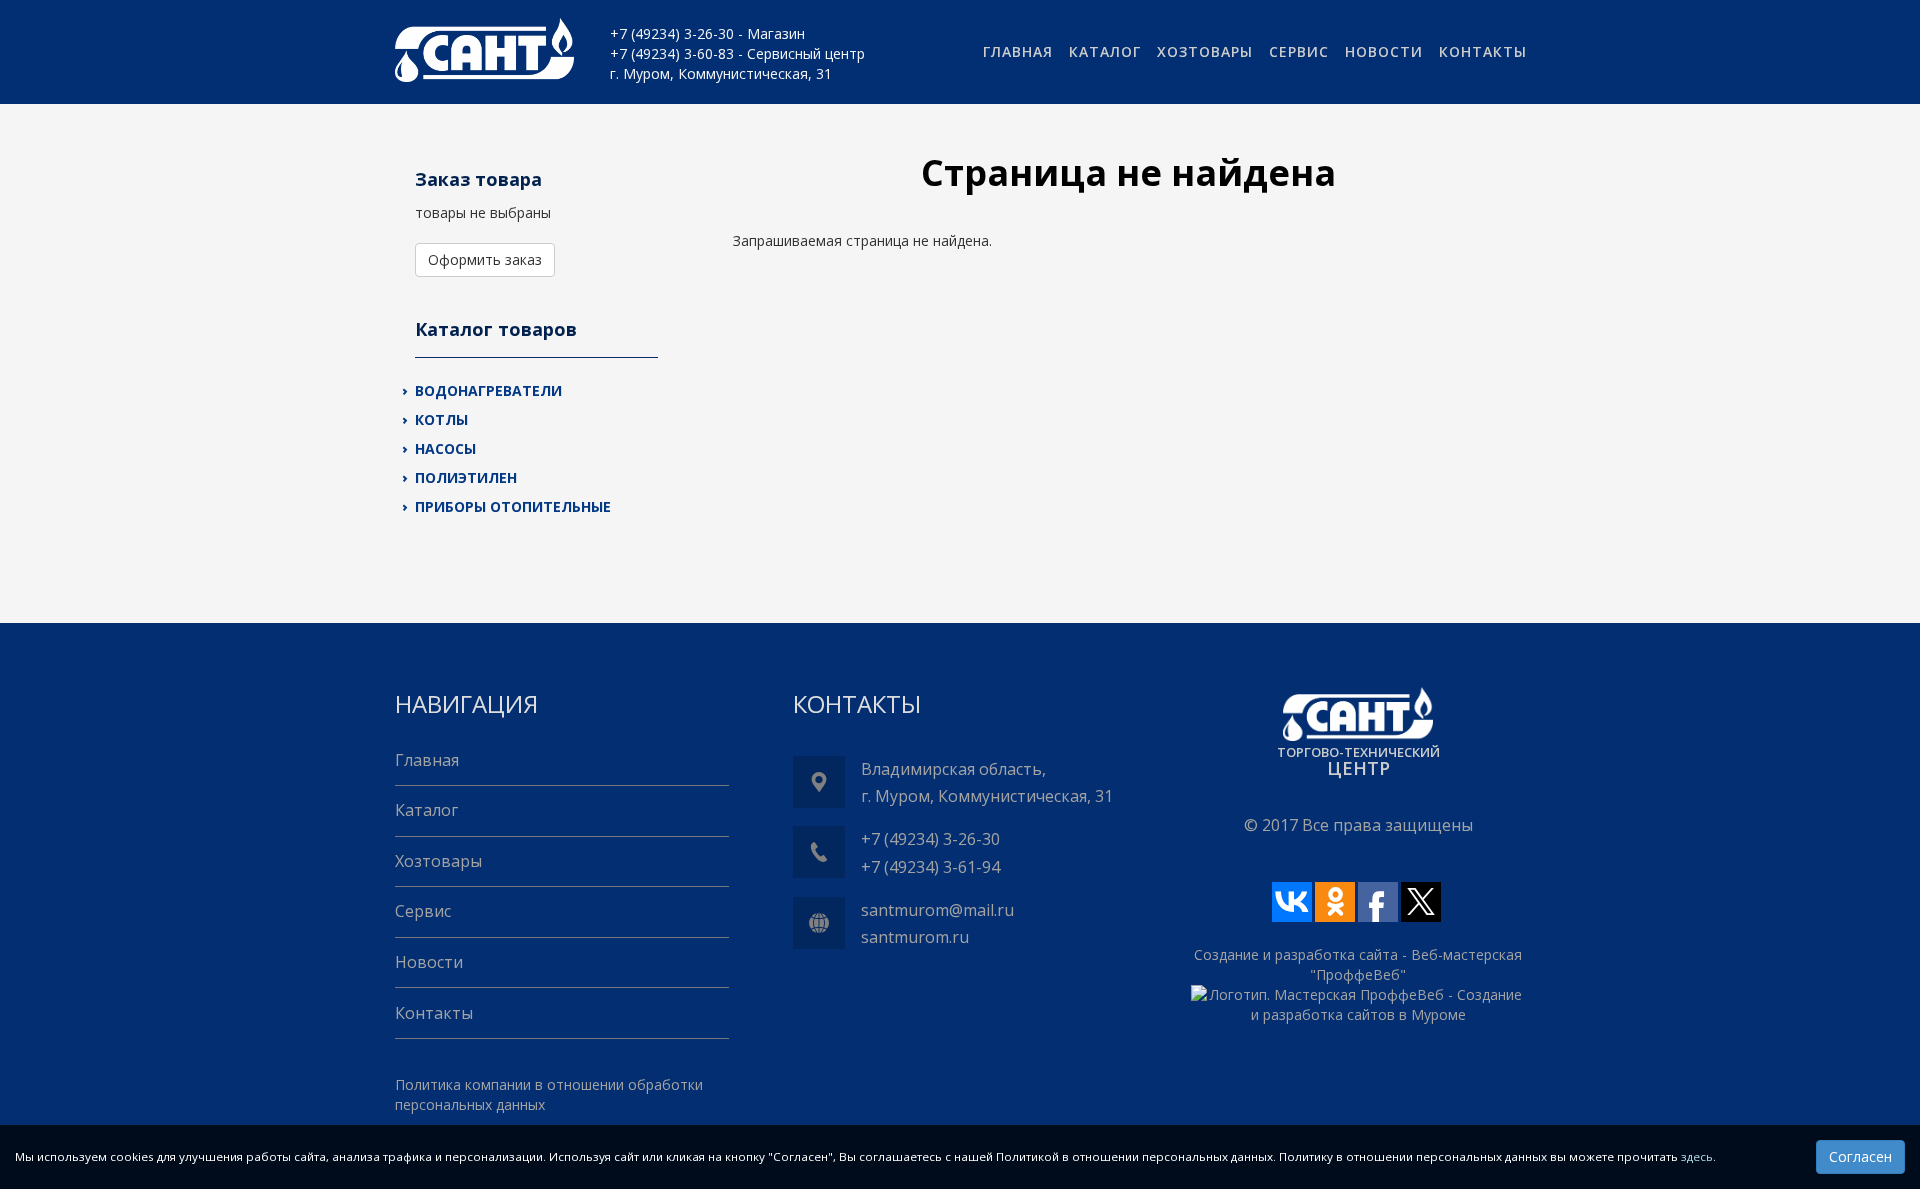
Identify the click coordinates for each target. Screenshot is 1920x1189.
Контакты (1483, 51)
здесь (1697, 1156)
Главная (1018, 51)
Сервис (1299, 51)
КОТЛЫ (441, 419)
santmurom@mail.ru (937, 910)
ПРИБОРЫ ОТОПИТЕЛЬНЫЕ (513, 506)
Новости (1384, 51)
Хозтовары (1205, 51)
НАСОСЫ (445, 448)
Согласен (1860, 1156)
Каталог (1105, 51)
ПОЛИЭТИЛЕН (466, 477)
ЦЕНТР (1358, 768)
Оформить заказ (485, 259)
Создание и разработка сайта (1296, 954)
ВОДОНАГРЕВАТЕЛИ (488, 390)
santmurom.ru (915, 937)
